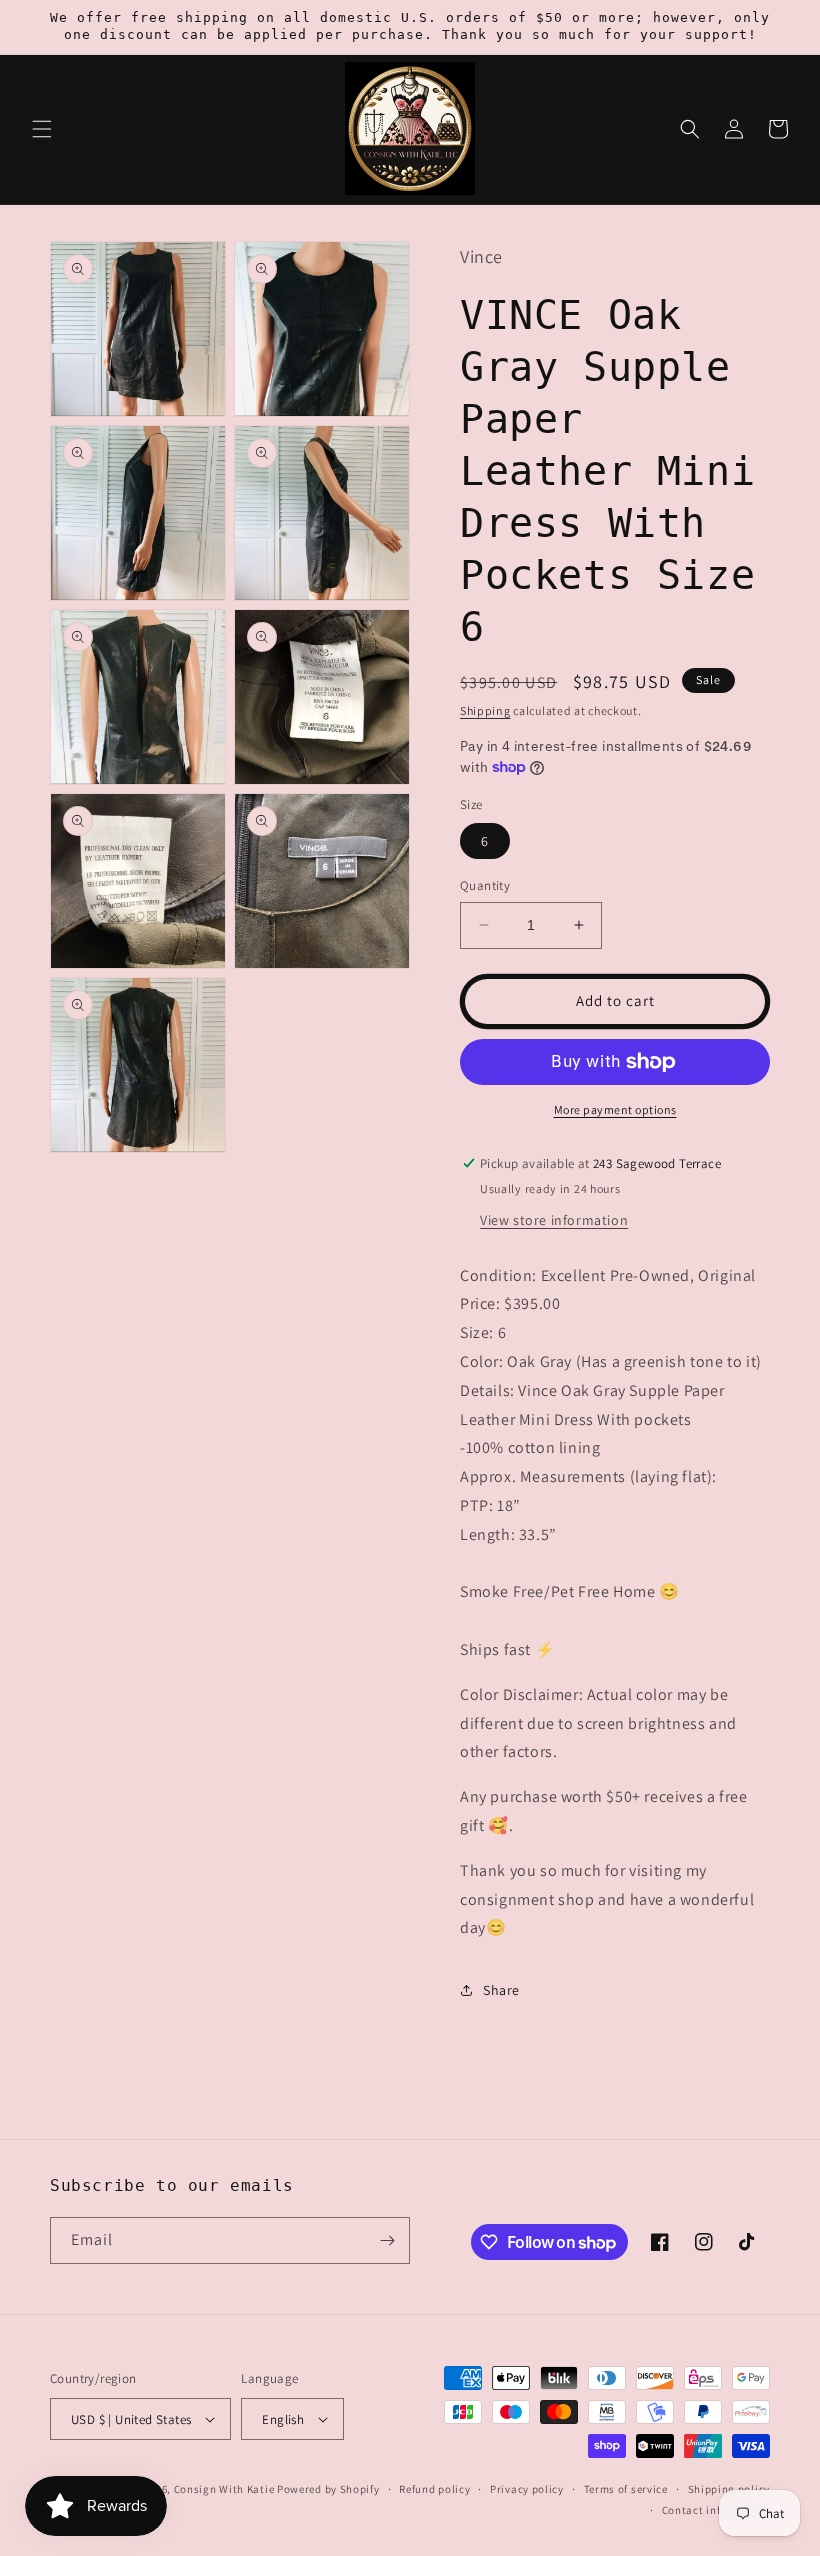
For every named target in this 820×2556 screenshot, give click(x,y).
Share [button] (501, 1990)
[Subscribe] (387, 2240)
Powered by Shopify (328, 2489)
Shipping (485, 710)
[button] (42, 129)
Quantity (485, 885)
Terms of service (626, 2489)
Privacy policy (527, 2489)
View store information (554, 1220)
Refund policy (434, 2489)
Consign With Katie (224, 2489)
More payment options (615, 1109)
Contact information (716, 2510)
